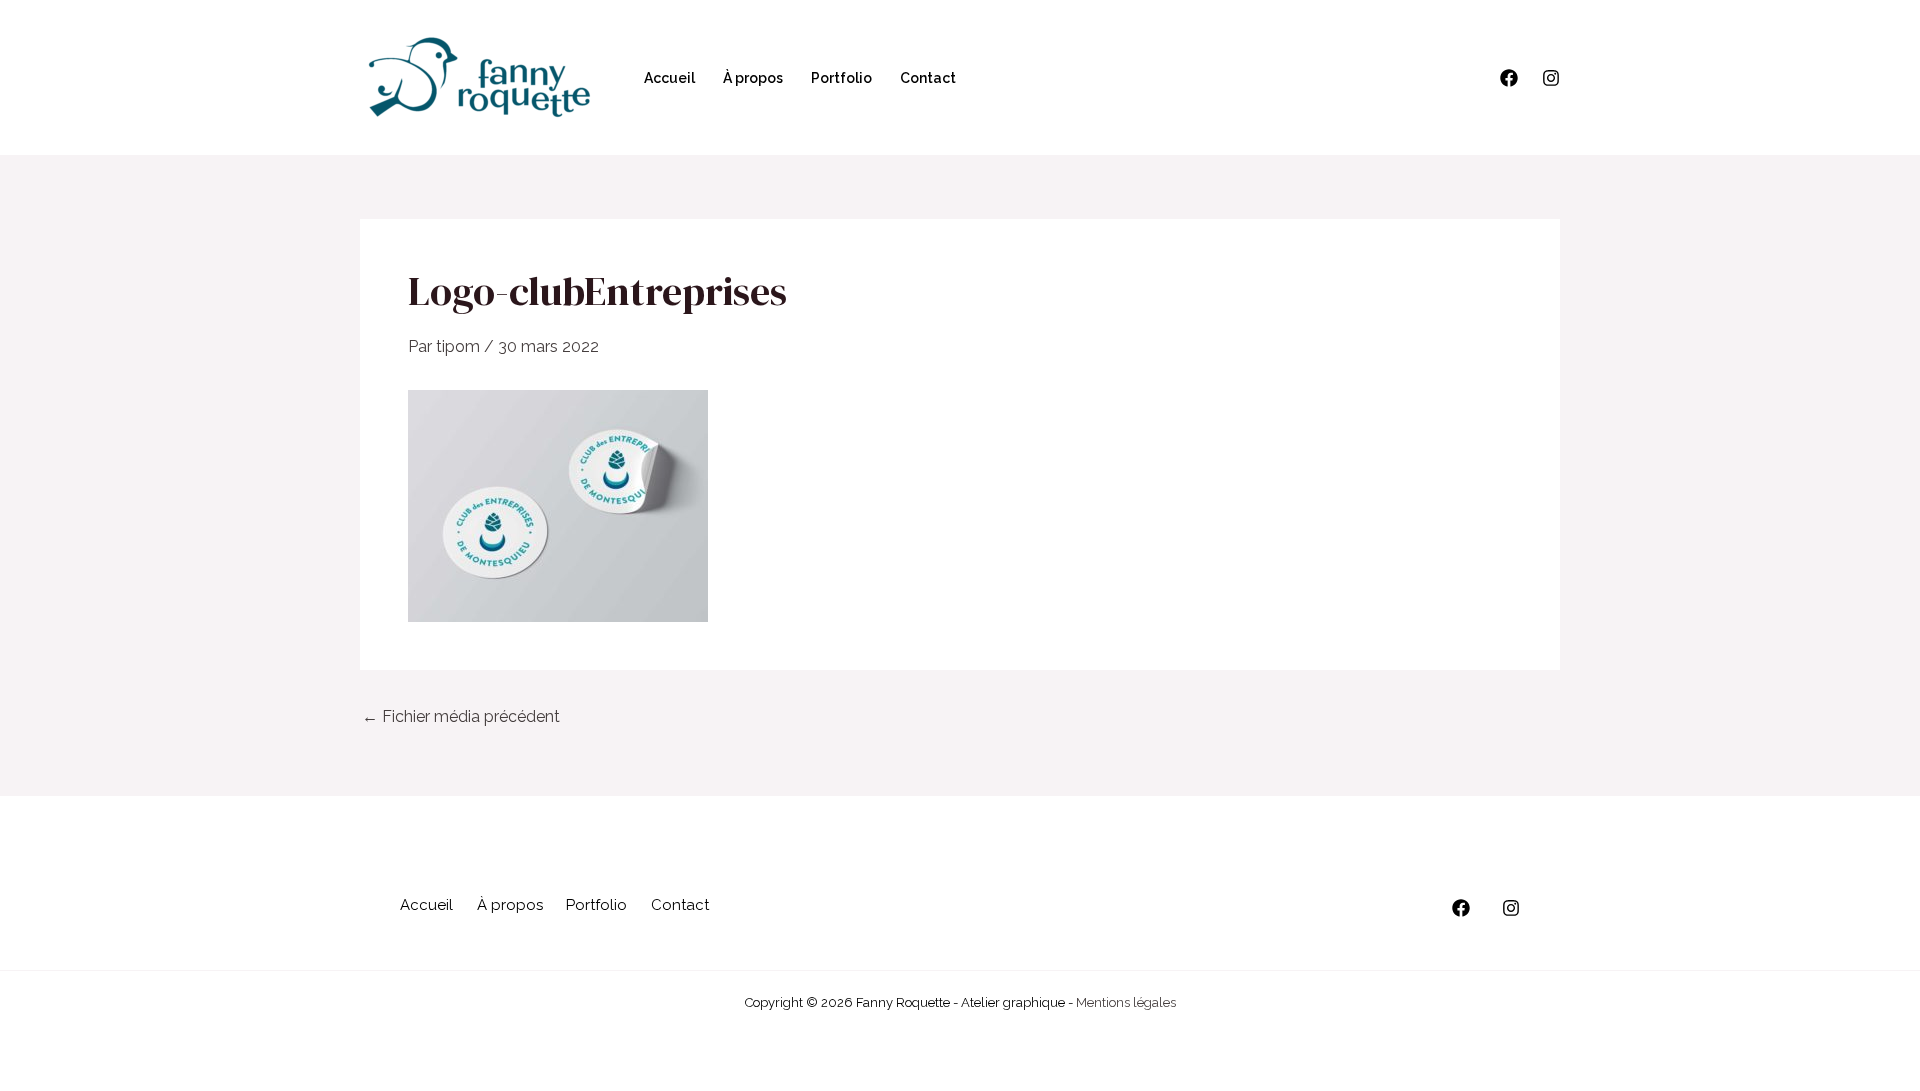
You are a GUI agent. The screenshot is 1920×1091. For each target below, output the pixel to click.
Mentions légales (1126, 1002)
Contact (928, 78)
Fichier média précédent (461, 717)
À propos (753, 78)
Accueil (669, 78)
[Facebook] (1509, 78)
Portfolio (841, 78)
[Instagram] (1551, 78)
